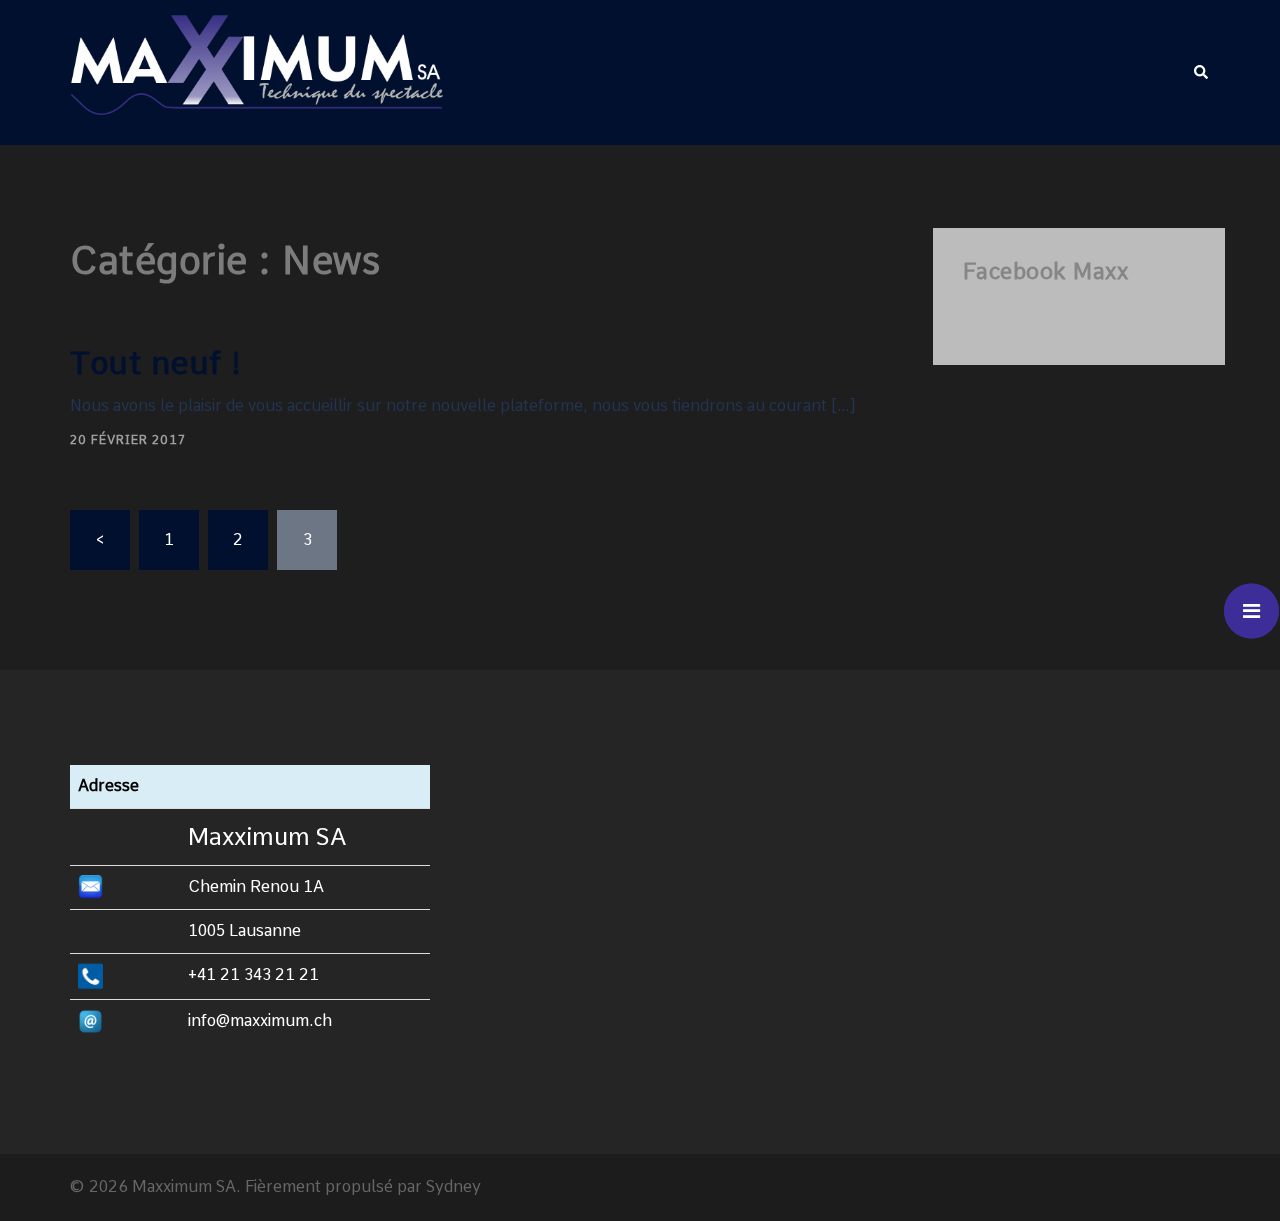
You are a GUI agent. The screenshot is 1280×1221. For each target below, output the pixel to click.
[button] (1202, 72)
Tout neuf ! (156, 362)
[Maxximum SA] (256, 71)
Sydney (453, 1186)
